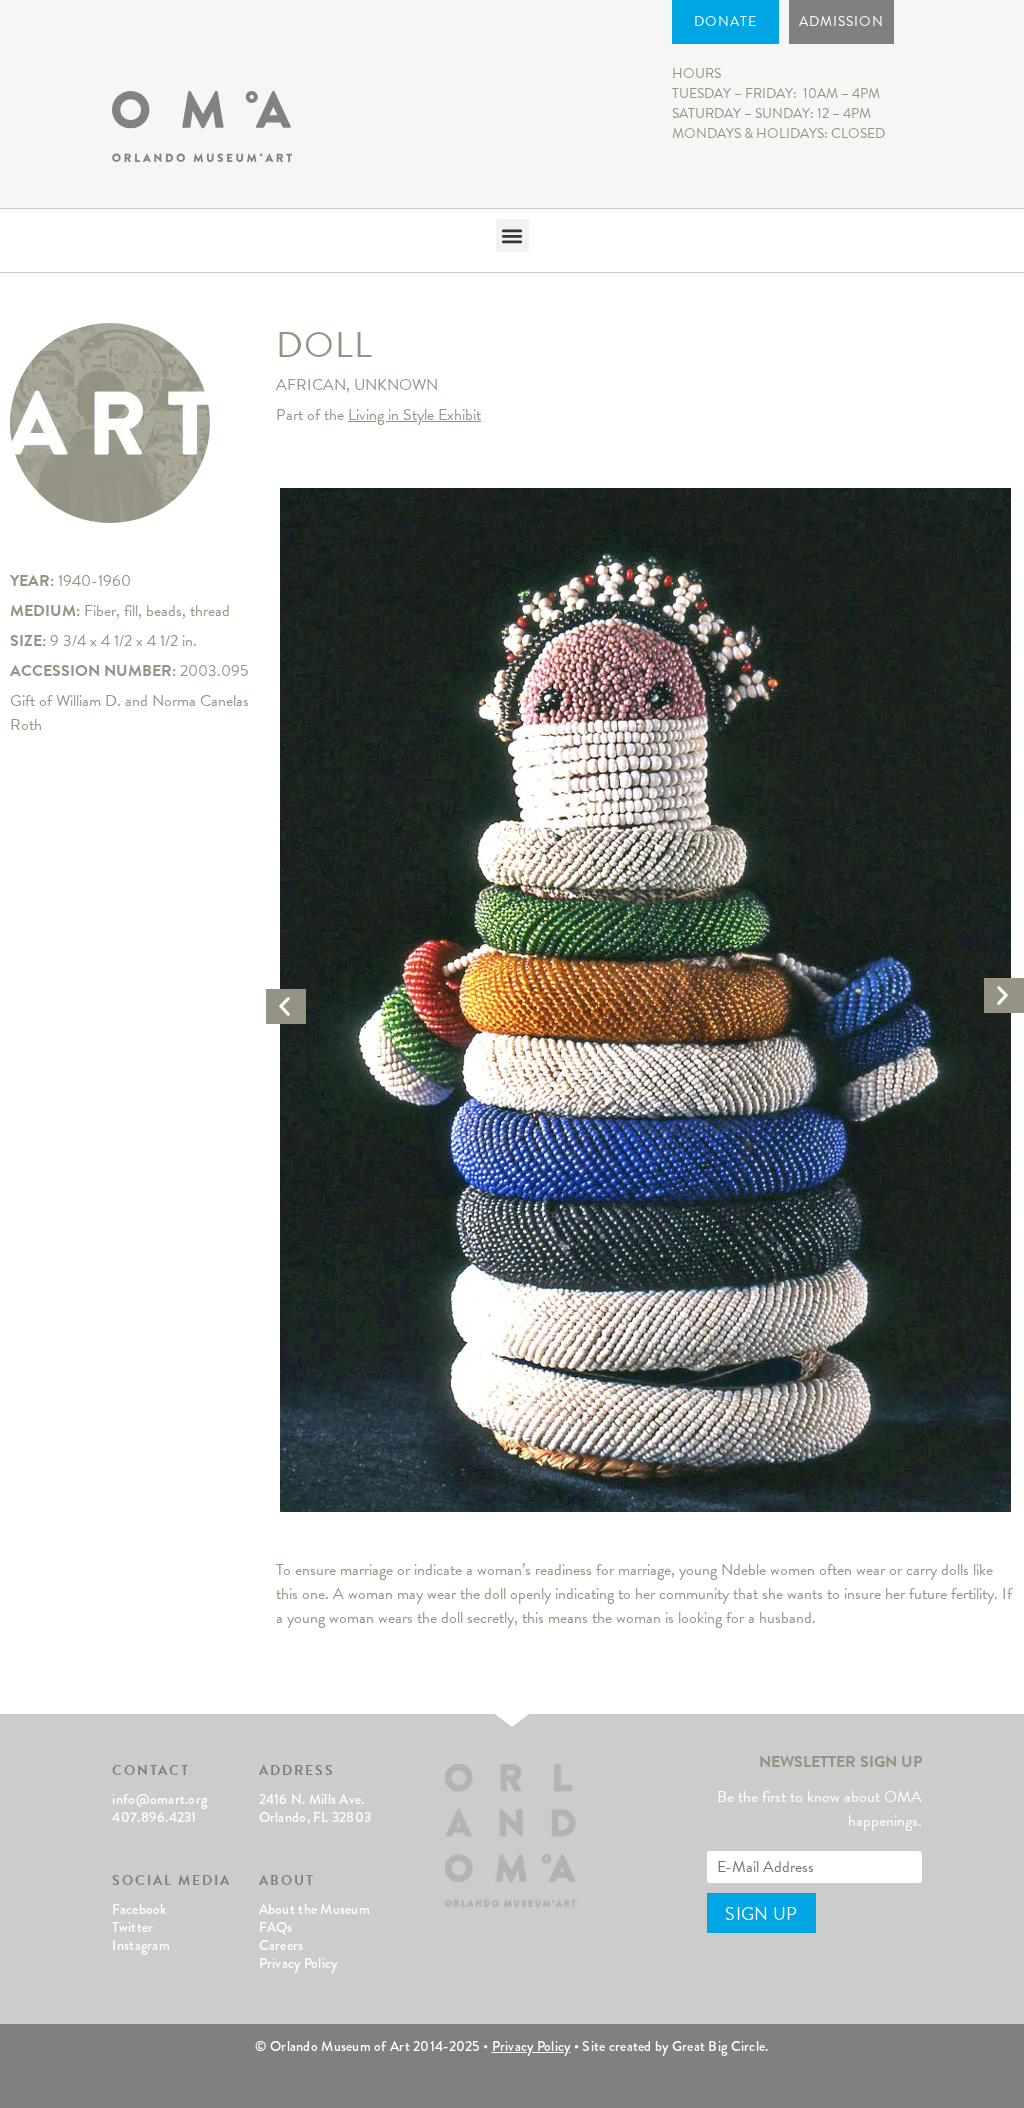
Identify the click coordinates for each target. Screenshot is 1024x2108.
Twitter (132, 1927)
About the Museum (314, 1909)
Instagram (141, 1945)
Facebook (139, 1909)
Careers (281, 1945)
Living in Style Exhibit (414, 415)
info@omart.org (159, 1799)
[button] (512, 235)
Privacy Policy (298, 1963)
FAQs (276, 1927)
